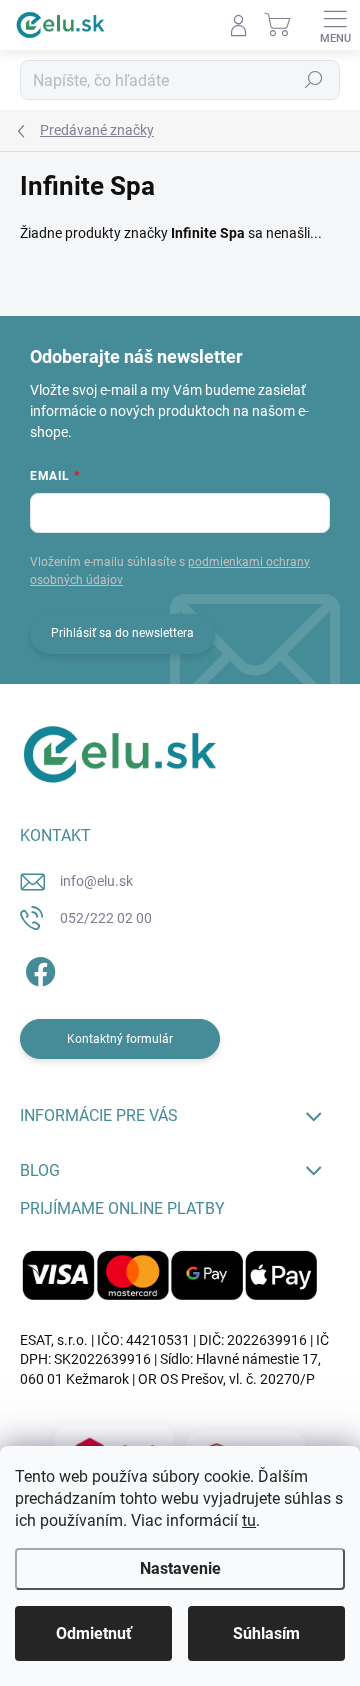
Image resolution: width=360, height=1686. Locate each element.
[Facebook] (37, 968)
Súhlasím (266, 1633)
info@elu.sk (96, 881)
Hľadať (314, 80)
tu (249, 1520)
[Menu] (335, 25)
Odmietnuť (94, 1633)
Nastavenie (180, 1568)
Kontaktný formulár (120, 1039)
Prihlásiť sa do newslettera (122, 633)
